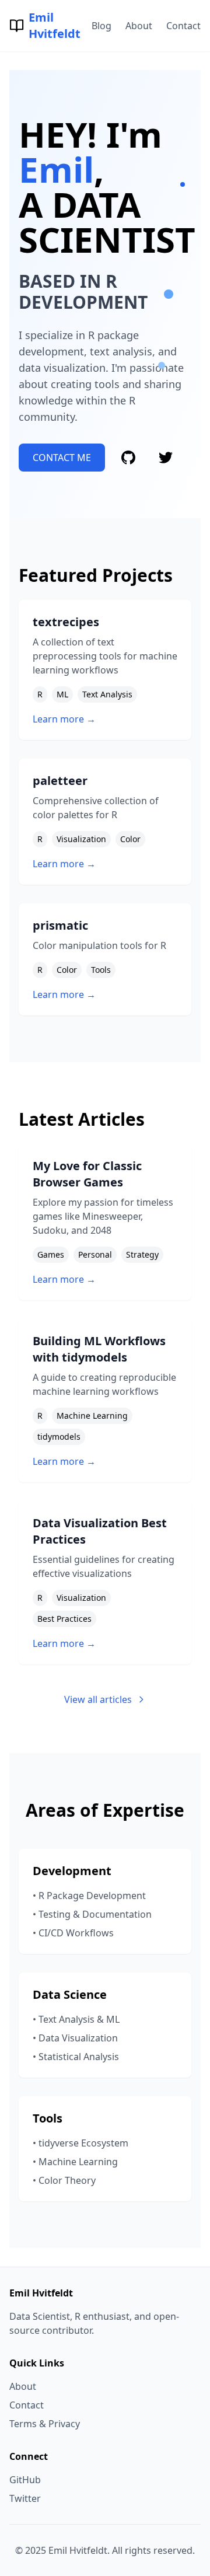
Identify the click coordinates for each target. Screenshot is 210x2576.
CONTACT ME (62, 458)
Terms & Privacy (45, 2424)
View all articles (98, 1699)
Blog (101, 26)
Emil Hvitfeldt (55, 25)
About (139, 26)
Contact (183, 26)
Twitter (25, 2498)
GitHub (25, 2480)
